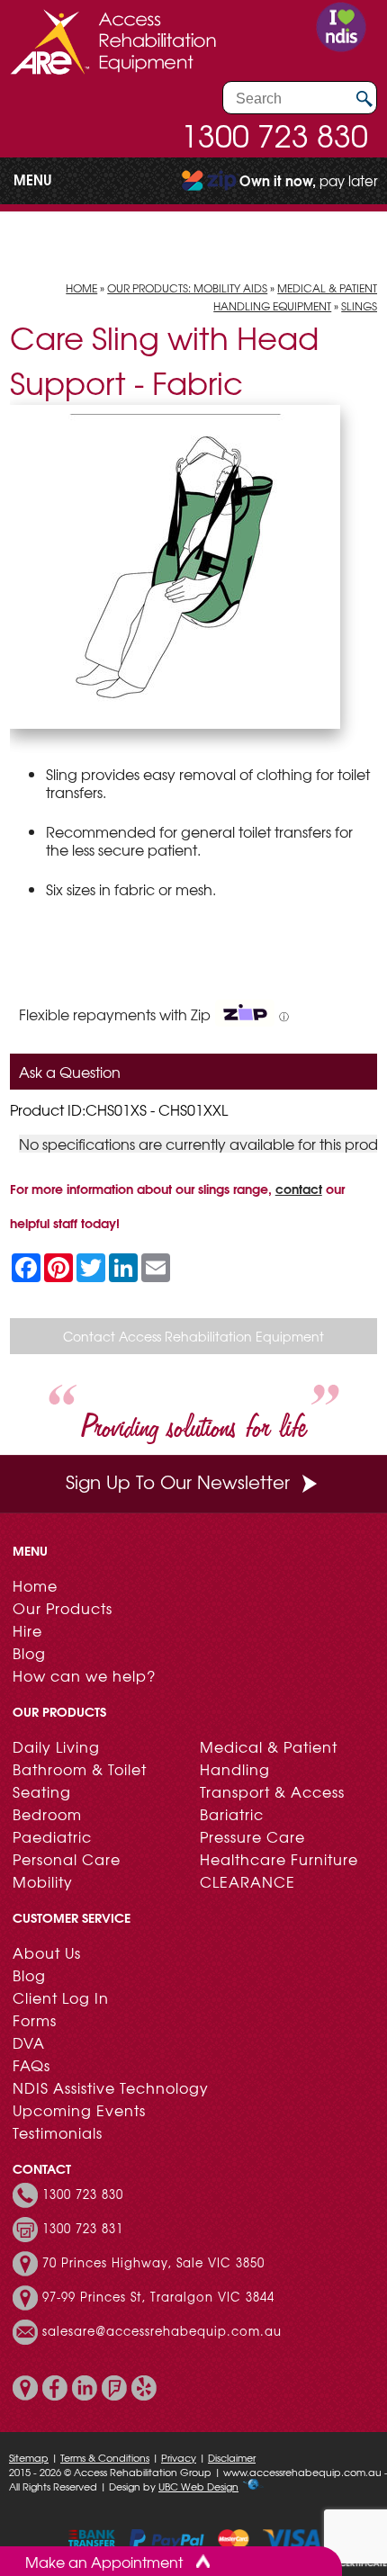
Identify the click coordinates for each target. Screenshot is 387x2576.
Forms (35, 2020)
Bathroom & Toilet (80, 1769)
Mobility (43, 1881)
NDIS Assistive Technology (111, 2087)
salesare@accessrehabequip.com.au (162, 2331)
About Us (47, 1952)
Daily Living (56, 1746)
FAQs (31, 2065)
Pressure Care (252, 1836)
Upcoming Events (79, 2110)
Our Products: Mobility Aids (187, 288)
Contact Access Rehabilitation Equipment (193, 1336)
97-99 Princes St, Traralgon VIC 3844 (158, 2297)
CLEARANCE (247, 1881)
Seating (42, 1791)
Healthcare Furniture (279, 1859)
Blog (29, 1653)
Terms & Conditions (105, 2457)
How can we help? (84, 1675)
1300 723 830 (274, 135)
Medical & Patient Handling (269, 1758)
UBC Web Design (198, 2486)
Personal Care (67, 1859)
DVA (29, 2042)
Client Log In (61, 1997)
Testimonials (58, 2132)
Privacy (179, 2457)
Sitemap (29, 2457)
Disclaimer (232, 2457)
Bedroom (47, 1814)
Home (81, 288)
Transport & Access (272, 1791)
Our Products (63, 1608)
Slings (359, 306)
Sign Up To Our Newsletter (178, 1481)
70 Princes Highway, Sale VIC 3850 (153, 2263)
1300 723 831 (83, 2229)
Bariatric (232, 1814)
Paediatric (52, 1836)
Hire (27, 1630)
